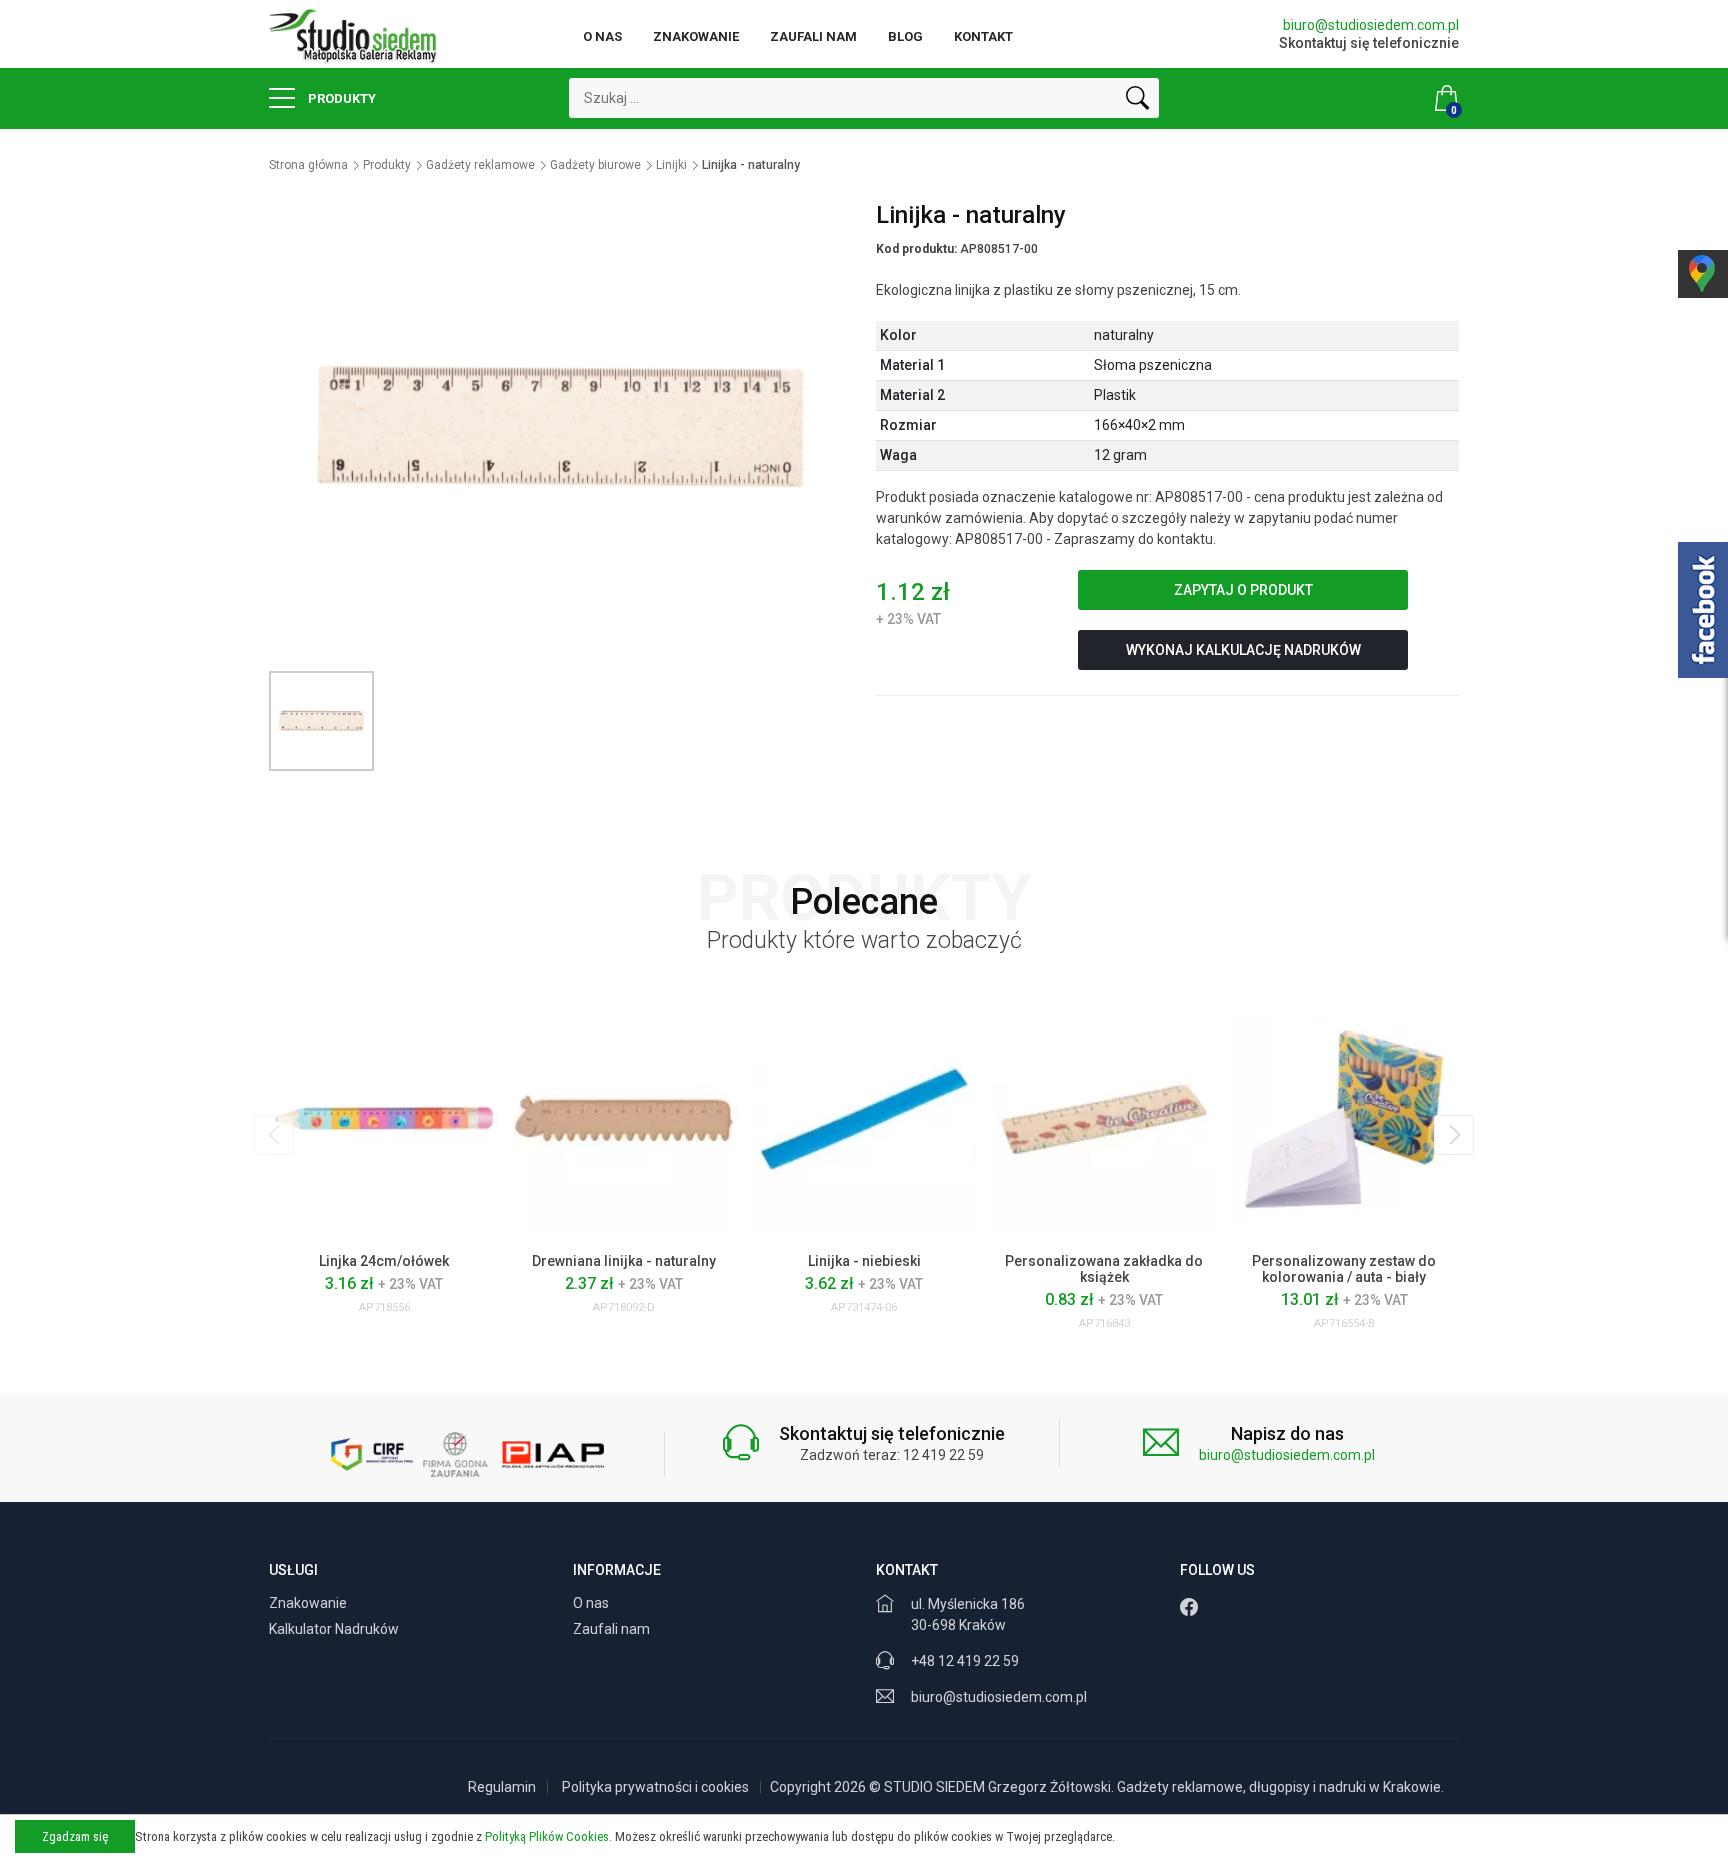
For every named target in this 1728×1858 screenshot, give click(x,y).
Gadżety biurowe (595, 165)
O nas (602, 36)
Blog (905, 36)
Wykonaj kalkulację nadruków (1243, 650)
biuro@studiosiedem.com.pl (1371, 25)
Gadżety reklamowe (480, 165)
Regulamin (502, 1787)
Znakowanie (696, 36)
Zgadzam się (75, 1836)
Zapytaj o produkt (1243, 590)
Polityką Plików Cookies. (548, 1836)
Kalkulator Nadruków (335, 1629)
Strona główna (308, 165)
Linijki (671, 165)
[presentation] (274, 1135)
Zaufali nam (813, 36)
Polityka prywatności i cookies (655, 1787)
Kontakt (983, 36)
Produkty (340, 98)
